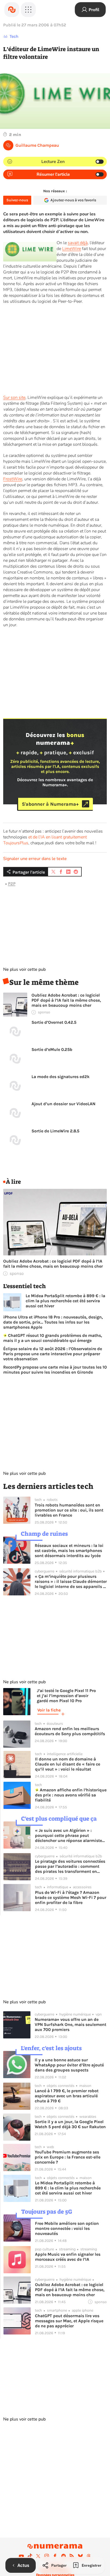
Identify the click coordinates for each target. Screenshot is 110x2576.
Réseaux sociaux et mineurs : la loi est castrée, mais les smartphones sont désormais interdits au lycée (69, 1551)
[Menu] (28, 10)
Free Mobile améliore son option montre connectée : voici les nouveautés (67, 2228)
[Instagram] (47, 2556)
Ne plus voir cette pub (24, 969)
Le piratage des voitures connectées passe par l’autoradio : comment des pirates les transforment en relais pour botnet (70, 1866)
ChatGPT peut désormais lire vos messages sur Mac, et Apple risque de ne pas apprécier (69, 2321)
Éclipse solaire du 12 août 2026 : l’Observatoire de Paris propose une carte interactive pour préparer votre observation (53, 1354)
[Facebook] (55, 2556)
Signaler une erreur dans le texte (35, 859)
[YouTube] (21, 2556)
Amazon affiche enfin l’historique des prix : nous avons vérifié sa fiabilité (71, 1795)
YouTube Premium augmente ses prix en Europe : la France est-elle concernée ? (68, 2157)
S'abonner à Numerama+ (50, 804)
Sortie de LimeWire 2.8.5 (55, 1131)
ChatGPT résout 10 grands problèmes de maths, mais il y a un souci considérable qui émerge (53, 1338)
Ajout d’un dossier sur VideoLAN (63, 1104)
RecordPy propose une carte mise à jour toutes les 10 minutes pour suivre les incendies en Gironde (55, 1370)
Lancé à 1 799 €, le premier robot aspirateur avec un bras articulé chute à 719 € (67, 2096)
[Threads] (89, 2556)
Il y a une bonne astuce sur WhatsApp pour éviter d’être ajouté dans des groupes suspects (69, 2065)
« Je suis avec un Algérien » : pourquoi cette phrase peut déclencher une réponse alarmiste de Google (68, 1835)
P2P (12, 884)
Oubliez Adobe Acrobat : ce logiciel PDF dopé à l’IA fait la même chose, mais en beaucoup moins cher (66, 1000)
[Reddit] (64, 2556)
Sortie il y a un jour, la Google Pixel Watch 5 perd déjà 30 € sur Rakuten (70, 2124)
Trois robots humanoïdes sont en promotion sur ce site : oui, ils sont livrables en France (69, 1510)
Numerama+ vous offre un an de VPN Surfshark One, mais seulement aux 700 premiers (70, 2024)
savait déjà (78, 243)
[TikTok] (30, 2556)
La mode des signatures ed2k (60, 1077)
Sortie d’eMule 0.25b (52, 1049)
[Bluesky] (80, 2556)
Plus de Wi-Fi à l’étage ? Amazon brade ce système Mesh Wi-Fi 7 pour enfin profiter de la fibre (71, 1897)
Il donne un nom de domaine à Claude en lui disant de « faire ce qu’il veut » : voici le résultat (68, 1764)
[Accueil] (12, 10)
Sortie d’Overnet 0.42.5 (54, 1022)
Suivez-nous (17, 200)
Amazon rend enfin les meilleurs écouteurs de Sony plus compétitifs (70, 1731)
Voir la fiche (49, 1710)
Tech (14, 36)
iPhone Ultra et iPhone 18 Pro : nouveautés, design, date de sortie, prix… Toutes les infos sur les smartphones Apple (53, 1322)
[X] (38, 2556)
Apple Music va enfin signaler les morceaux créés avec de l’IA (68, 2257)
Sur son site (14, 398)
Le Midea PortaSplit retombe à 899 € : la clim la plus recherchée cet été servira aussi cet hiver (65, 1301)
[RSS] (72, 2556)
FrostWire (13, 479)
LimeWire (72, 249)
